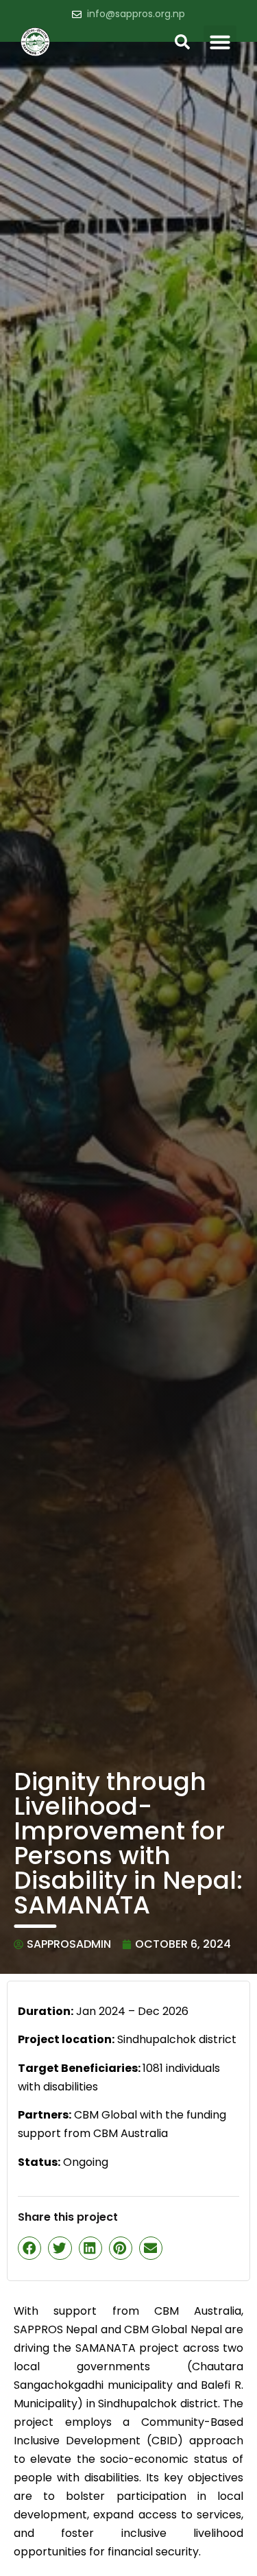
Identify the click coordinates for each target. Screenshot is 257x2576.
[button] (220, 42)
